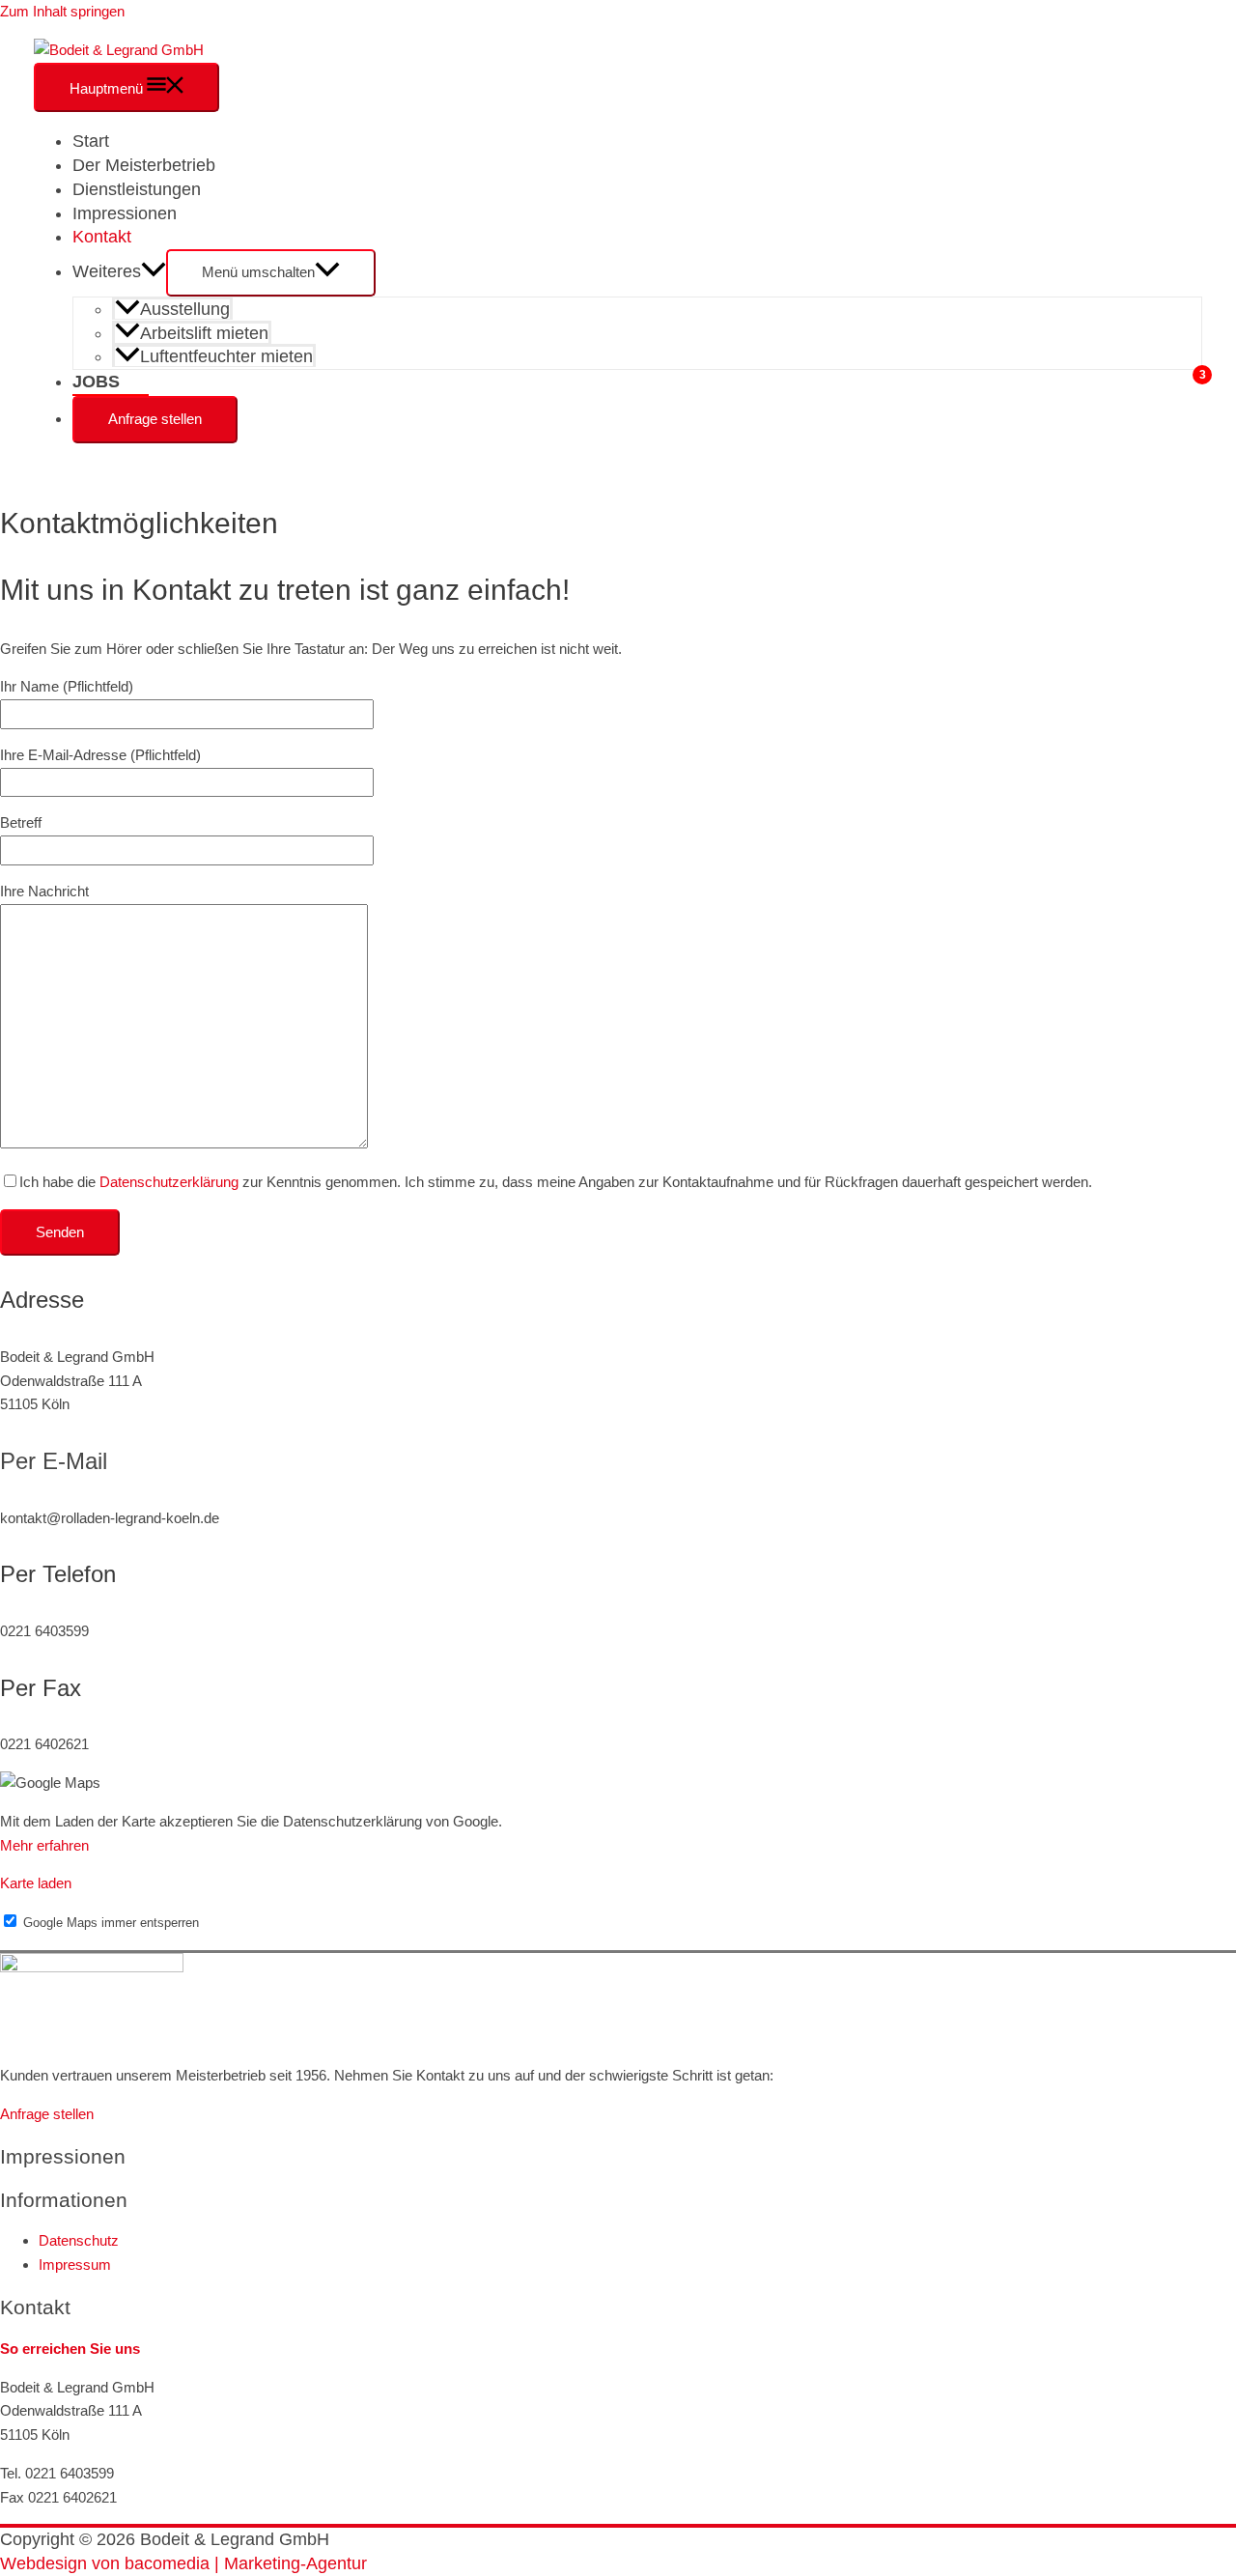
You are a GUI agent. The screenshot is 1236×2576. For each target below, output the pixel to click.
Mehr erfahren (44, 1845)
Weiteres (107, 271)
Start (91, 141)
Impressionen (125, 213)
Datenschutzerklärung (169, 1182)
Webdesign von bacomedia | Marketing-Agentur (183, 2563)
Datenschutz (79, 2240)
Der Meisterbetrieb (144, 165)
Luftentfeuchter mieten (226, 356)
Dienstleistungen (137, 189)
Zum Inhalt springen (62, 11)
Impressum (75, 2265)
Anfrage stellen (155, 419)
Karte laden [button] (36, 1883)
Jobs (96, 382)
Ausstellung (185, 309)
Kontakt (102, 237)
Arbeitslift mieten (204, 333)
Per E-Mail (54, 1461)
